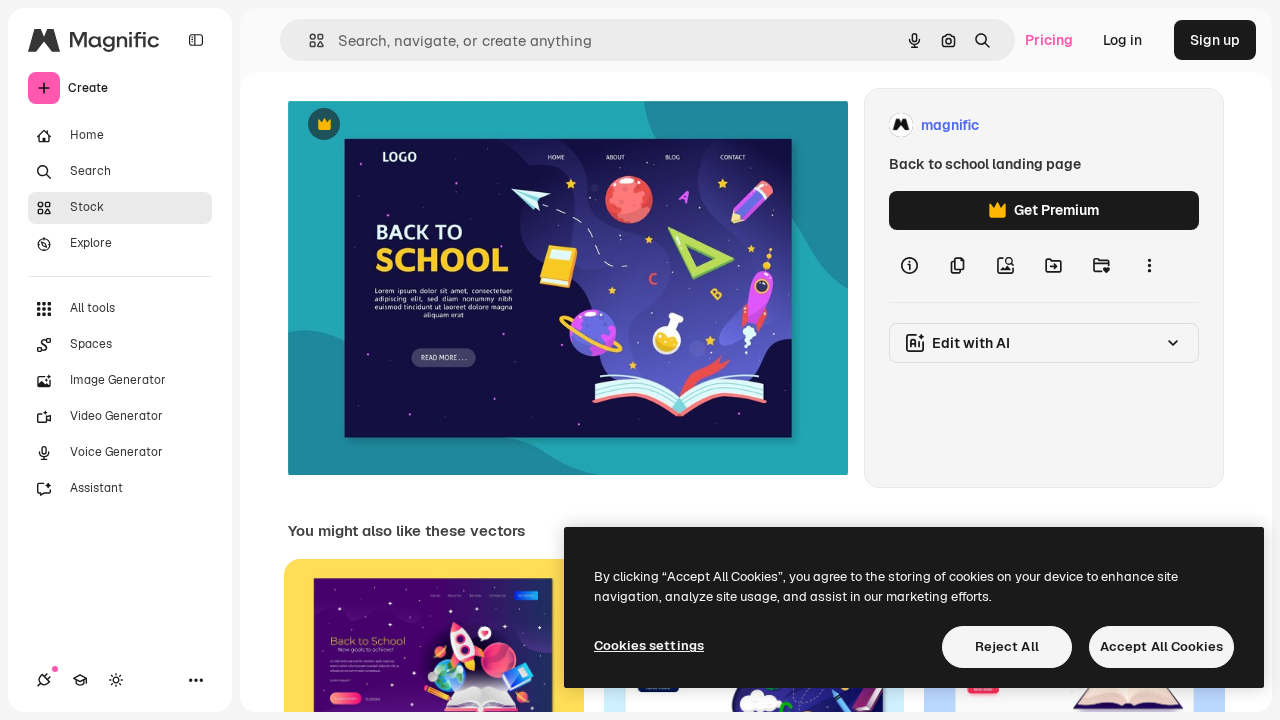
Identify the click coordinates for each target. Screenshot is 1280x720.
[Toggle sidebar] (196, 40)
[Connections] (44, 680)
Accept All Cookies (1161, 646)
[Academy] (80, 680)
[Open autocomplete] (308, 40)
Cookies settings (649, 645)
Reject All (1007, 646)
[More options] (1149, 266)
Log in (1122, 40)
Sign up (1215, 40)
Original (416, 125)
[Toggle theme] (116, 680)
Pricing (1049, 40)
